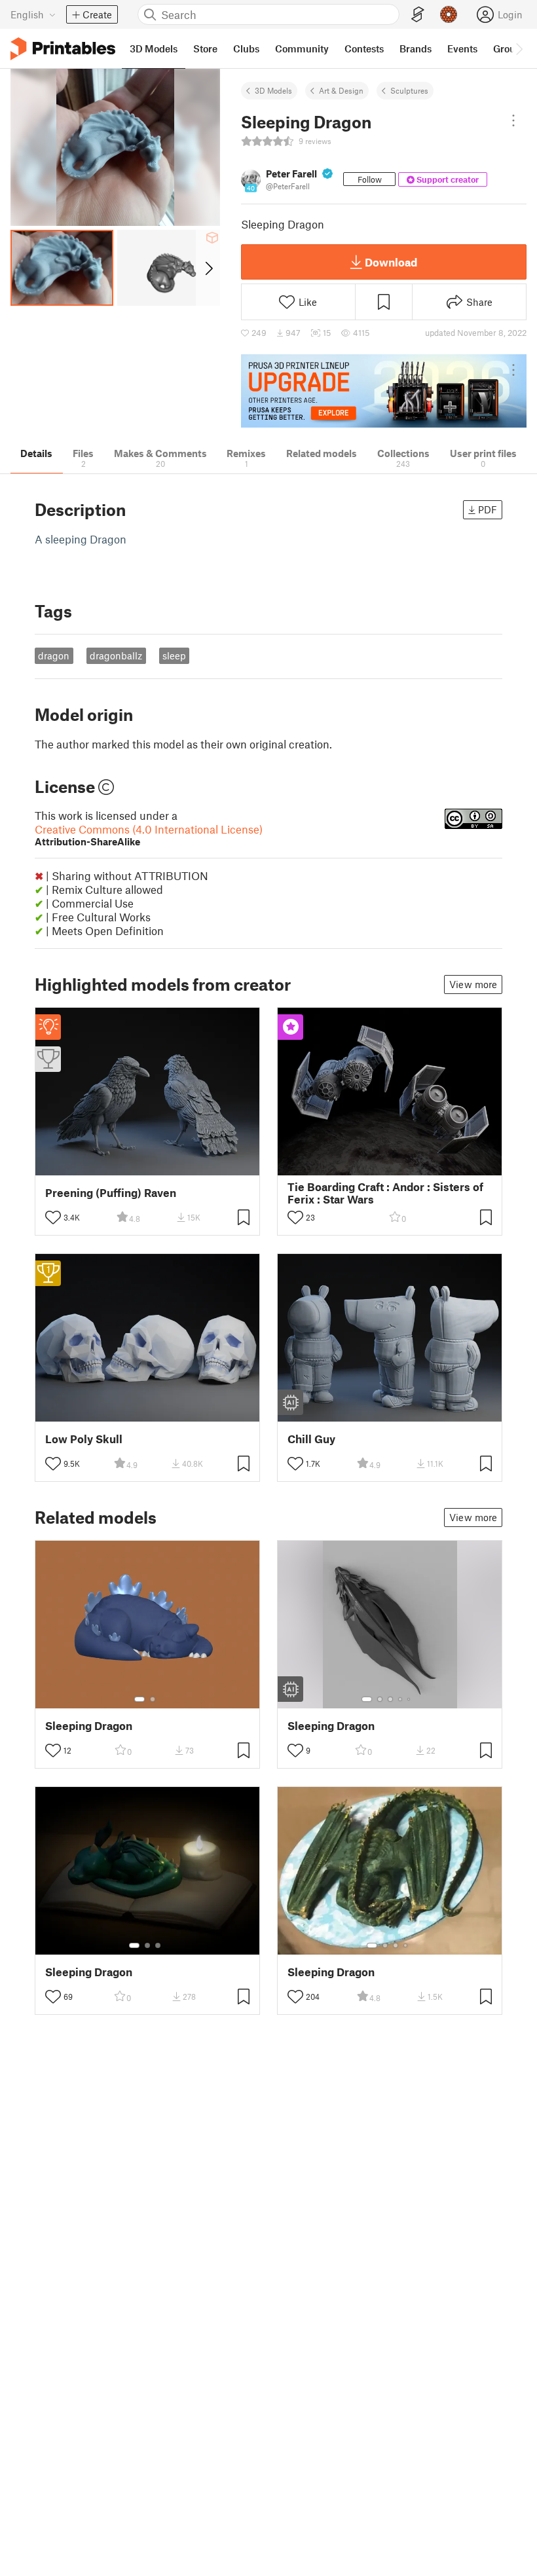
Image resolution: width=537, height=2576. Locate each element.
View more (473, 984)
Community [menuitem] (302, 48)
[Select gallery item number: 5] (410, 1699)
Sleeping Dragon (89, 1726)
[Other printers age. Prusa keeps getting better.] (384, 391)
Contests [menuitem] (364, 48)
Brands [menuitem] (416, 48)
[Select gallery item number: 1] (139, 1699)
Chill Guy (311, 1439)
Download (391, 262)
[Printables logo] (63, 49)
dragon (54, 655)
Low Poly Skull (84, 1439)
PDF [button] (488, 509)
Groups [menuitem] (509, 48)
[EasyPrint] (418, 15)
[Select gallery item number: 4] (401, 1699)
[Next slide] (208, 268)
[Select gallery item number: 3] (390, 1699)
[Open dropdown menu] (513, 120)
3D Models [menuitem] (154, 48)
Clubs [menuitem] (246, 48)
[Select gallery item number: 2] (153, 1699)
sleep (174, 655)
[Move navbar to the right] (519, 48)
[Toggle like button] (53, 1217)
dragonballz (116, 655)
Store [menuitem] (205, 48)
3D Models (273, 90)
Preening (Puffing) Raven (111, 1193)
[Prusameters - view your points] (449, 14)
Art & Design (341, 90)
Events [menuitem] (462, 48)
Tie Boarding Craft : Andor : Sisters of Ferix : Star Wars (385, 1193)
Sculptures (409, 90)
